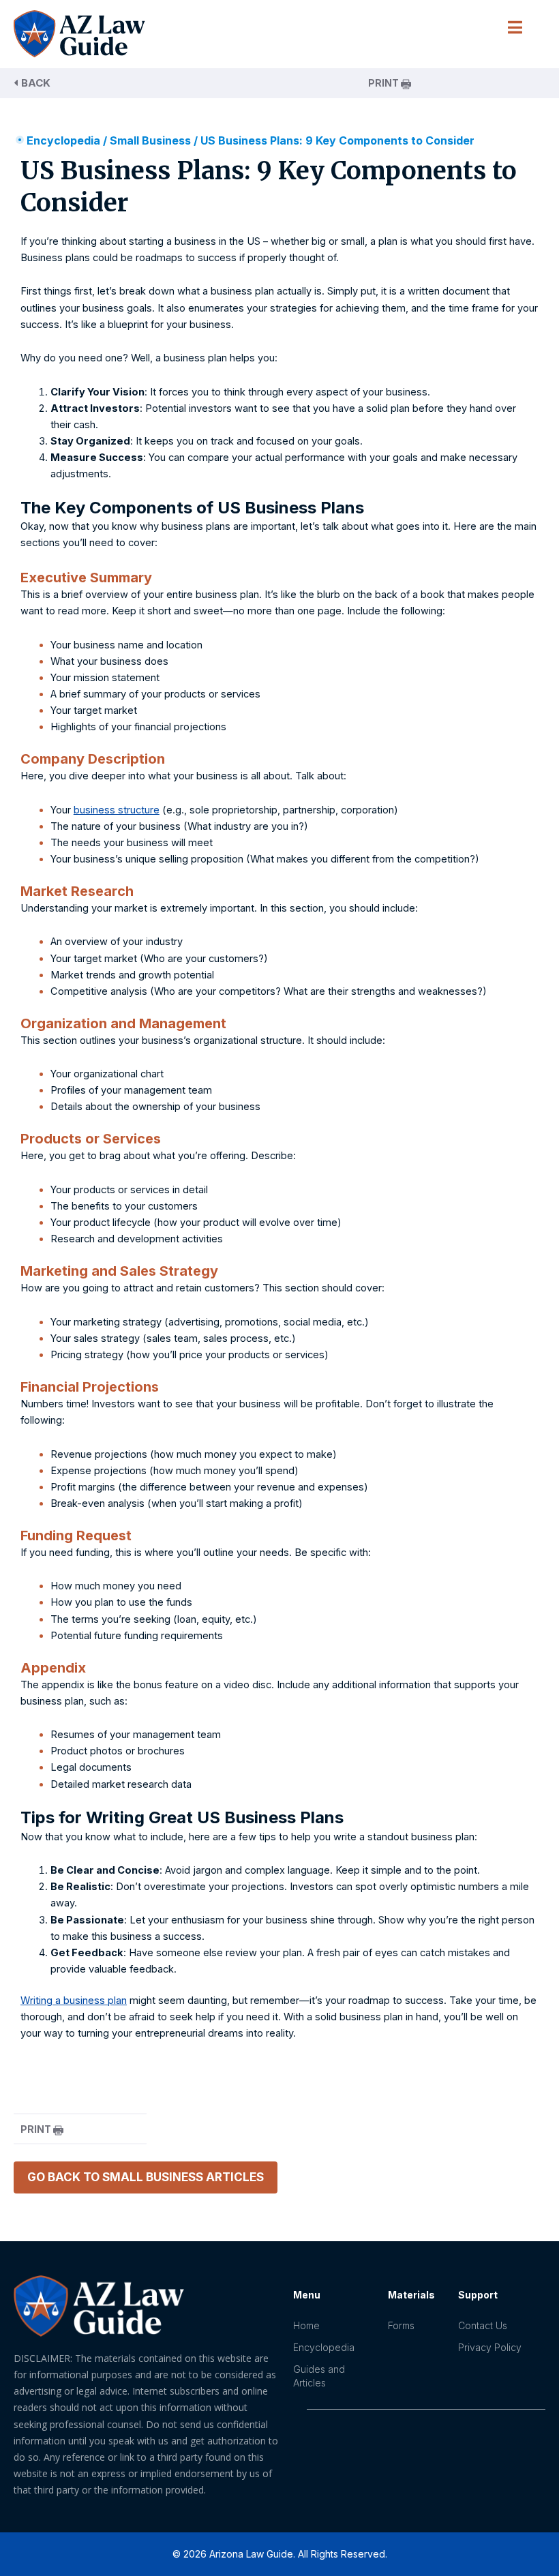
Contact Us (483, 2325)
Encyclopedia (63, 140)
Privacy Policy (490, 2347)
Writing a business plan (74, 2001)
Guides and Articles (319, 2376)
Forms (401, 2325)
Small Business (150, 140)
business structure (117, 810)
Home (306, 2325)
